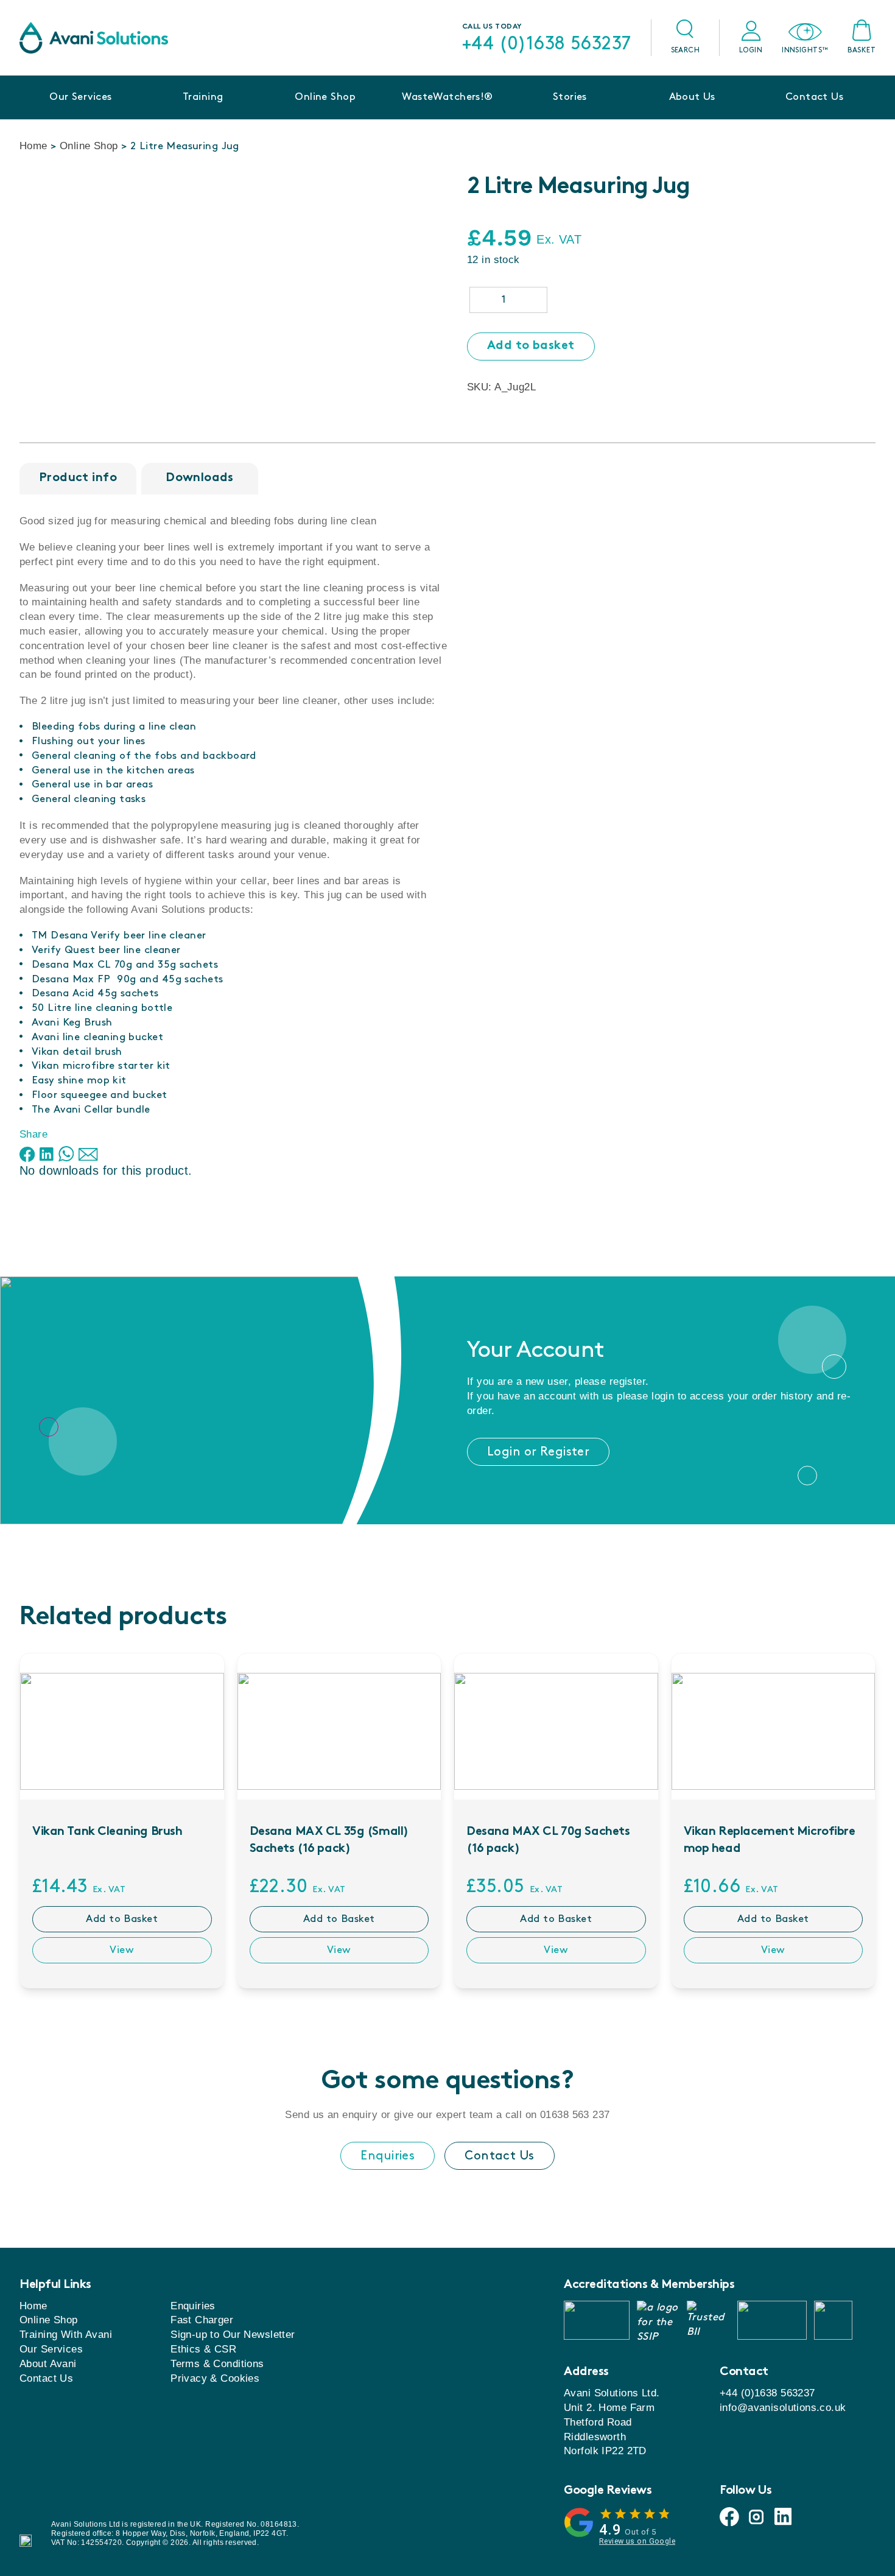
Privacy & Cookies (215, 2378)
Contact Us (814, 97)
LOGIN (751, 50)
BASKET (862, 50)
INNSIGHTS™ (805, 50)
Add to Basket (122, 1919)
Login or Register (538, 1452)
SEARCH (686, 50)
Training (203, 97)
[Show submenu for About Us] (692, 116)
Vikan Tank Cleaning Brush (107, 1832)
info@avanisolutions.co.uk (783, 2408)
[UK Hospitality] (597, 2320)
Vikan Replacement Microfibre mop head (770, 1841)
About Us (692, 97)
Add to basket (531, 346)
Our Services (80, 97)
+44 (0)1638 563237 (547, 44)
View (122, 1950)
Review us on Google (637, 2541)
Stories (570, 97)
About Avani (48, 2364)
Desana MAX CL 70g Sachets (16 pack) (548, 1841)
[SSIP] (658, 2320)
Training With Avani (66, 2335)
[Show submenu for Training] (203, 116)
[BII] (708, 2320)
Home (33, 146)
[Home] (94, 38)
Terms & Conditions (217, 2364)
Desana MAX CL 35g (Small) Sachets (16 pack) (329, 1841)
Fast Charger (202, 2320)
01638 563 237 (575, 2115)
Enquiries (388, 2156)
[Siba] (772, 2320)
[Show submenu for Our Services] (80, 116)
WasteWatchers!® (447, 97)
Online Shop (325, 97)
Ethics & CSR (203, 2349)
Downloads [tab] (200, 478)
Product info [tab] (78, 478)
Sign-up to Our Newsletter (233, 2335)
